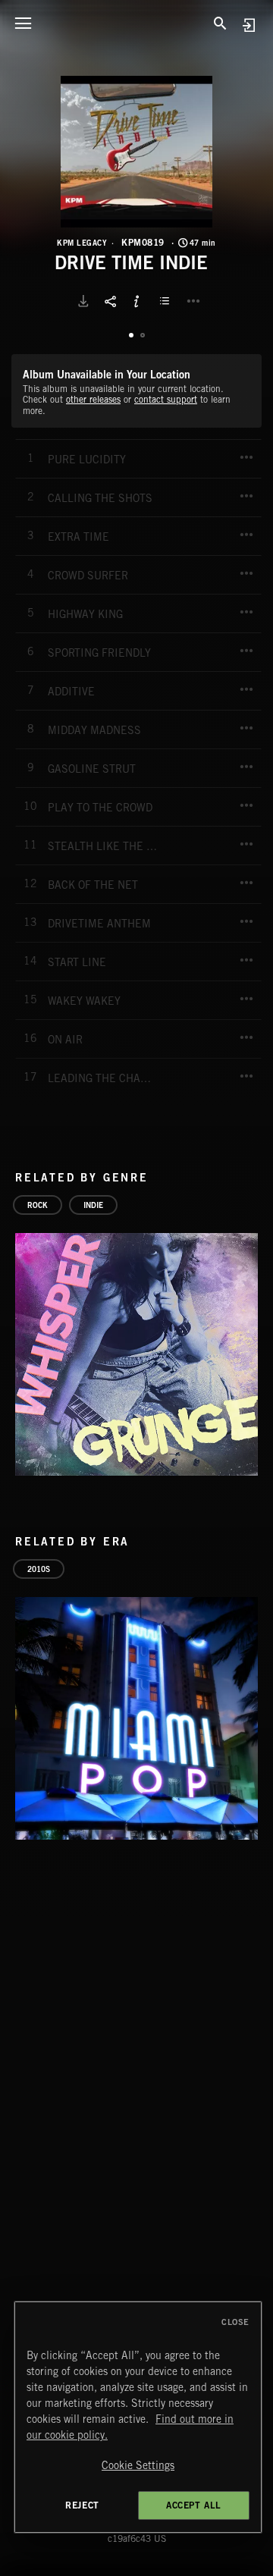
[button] (136, 152)
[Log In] (248, 25)
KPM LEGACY (82, 243)
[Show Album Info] (136, 301)
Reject (82, 2505)
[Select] (167, 301)
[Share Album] (110, 301)
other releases (93, 399)
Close (235, 2322)
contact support (166, 399)
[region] (138, 2417)
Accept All (194, 2505)
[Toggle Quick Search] (220, 23)
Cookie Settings (138, 2465)
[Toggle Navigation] (23, 23)
